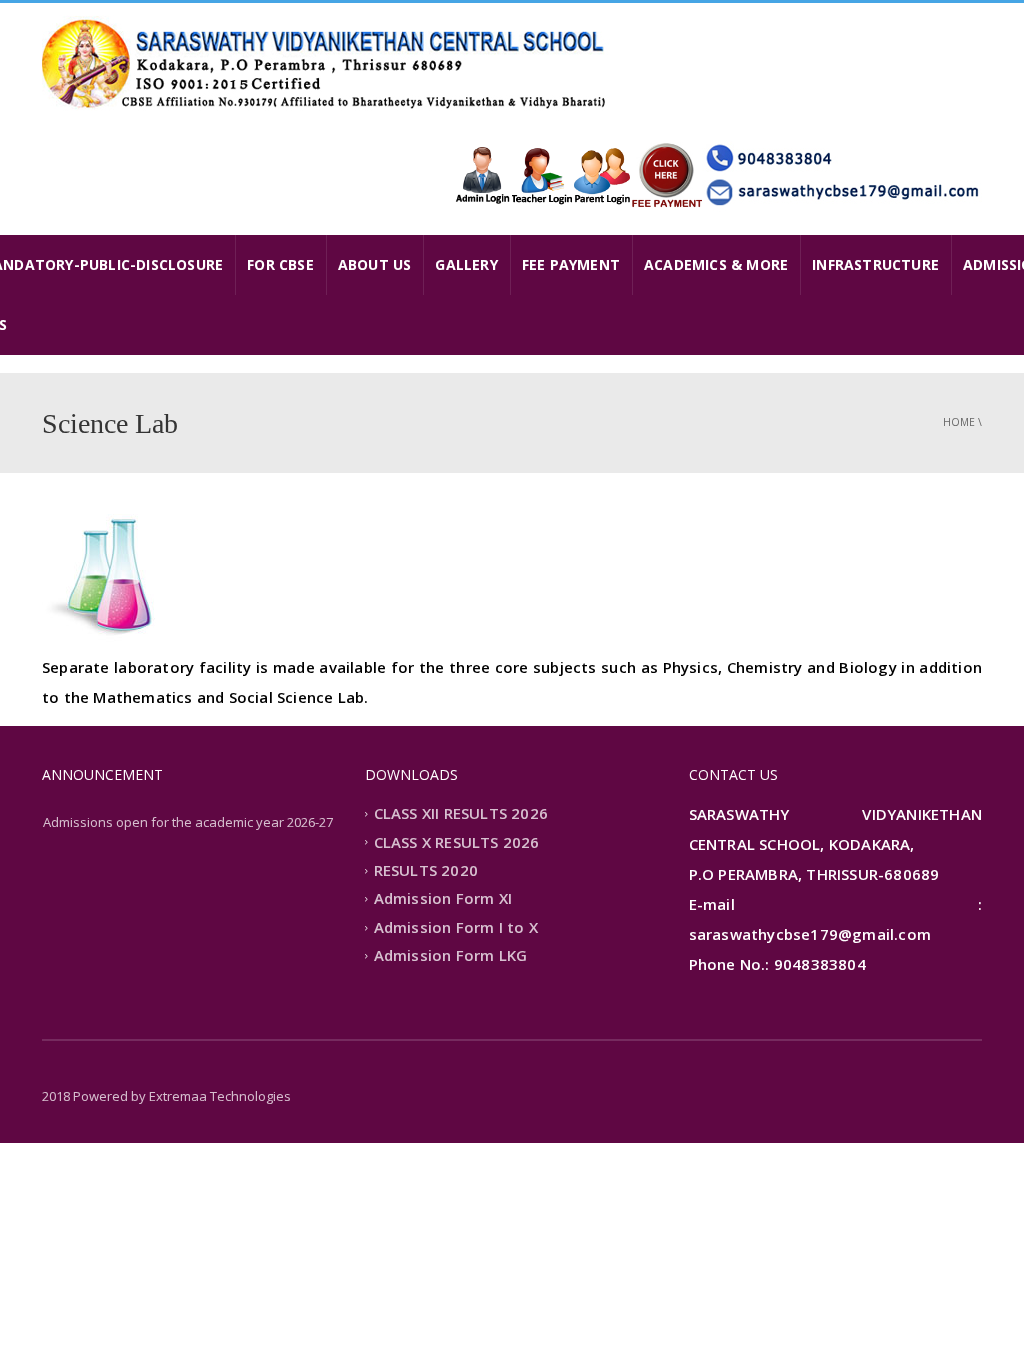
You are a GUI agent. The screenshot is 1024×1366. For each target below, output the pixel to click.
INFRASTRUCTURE (875, 264)
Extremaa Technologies (220, 1096)
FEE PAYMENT (571, 264)
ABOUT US (375, 264)
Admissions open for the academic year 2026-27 (188, 822)
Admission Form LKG (451, 956)
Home (959, 422)
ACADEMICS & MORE (716, 264)
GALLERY (466, 264)
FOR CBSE (280, 264)
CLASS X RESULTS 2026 (457, 842)
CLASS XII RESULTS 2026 (461, 814)
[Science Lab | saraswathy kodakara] (327, 63)
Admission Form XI (443, 899)
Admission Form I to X (456, 927)
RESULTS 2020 (426, 870)
